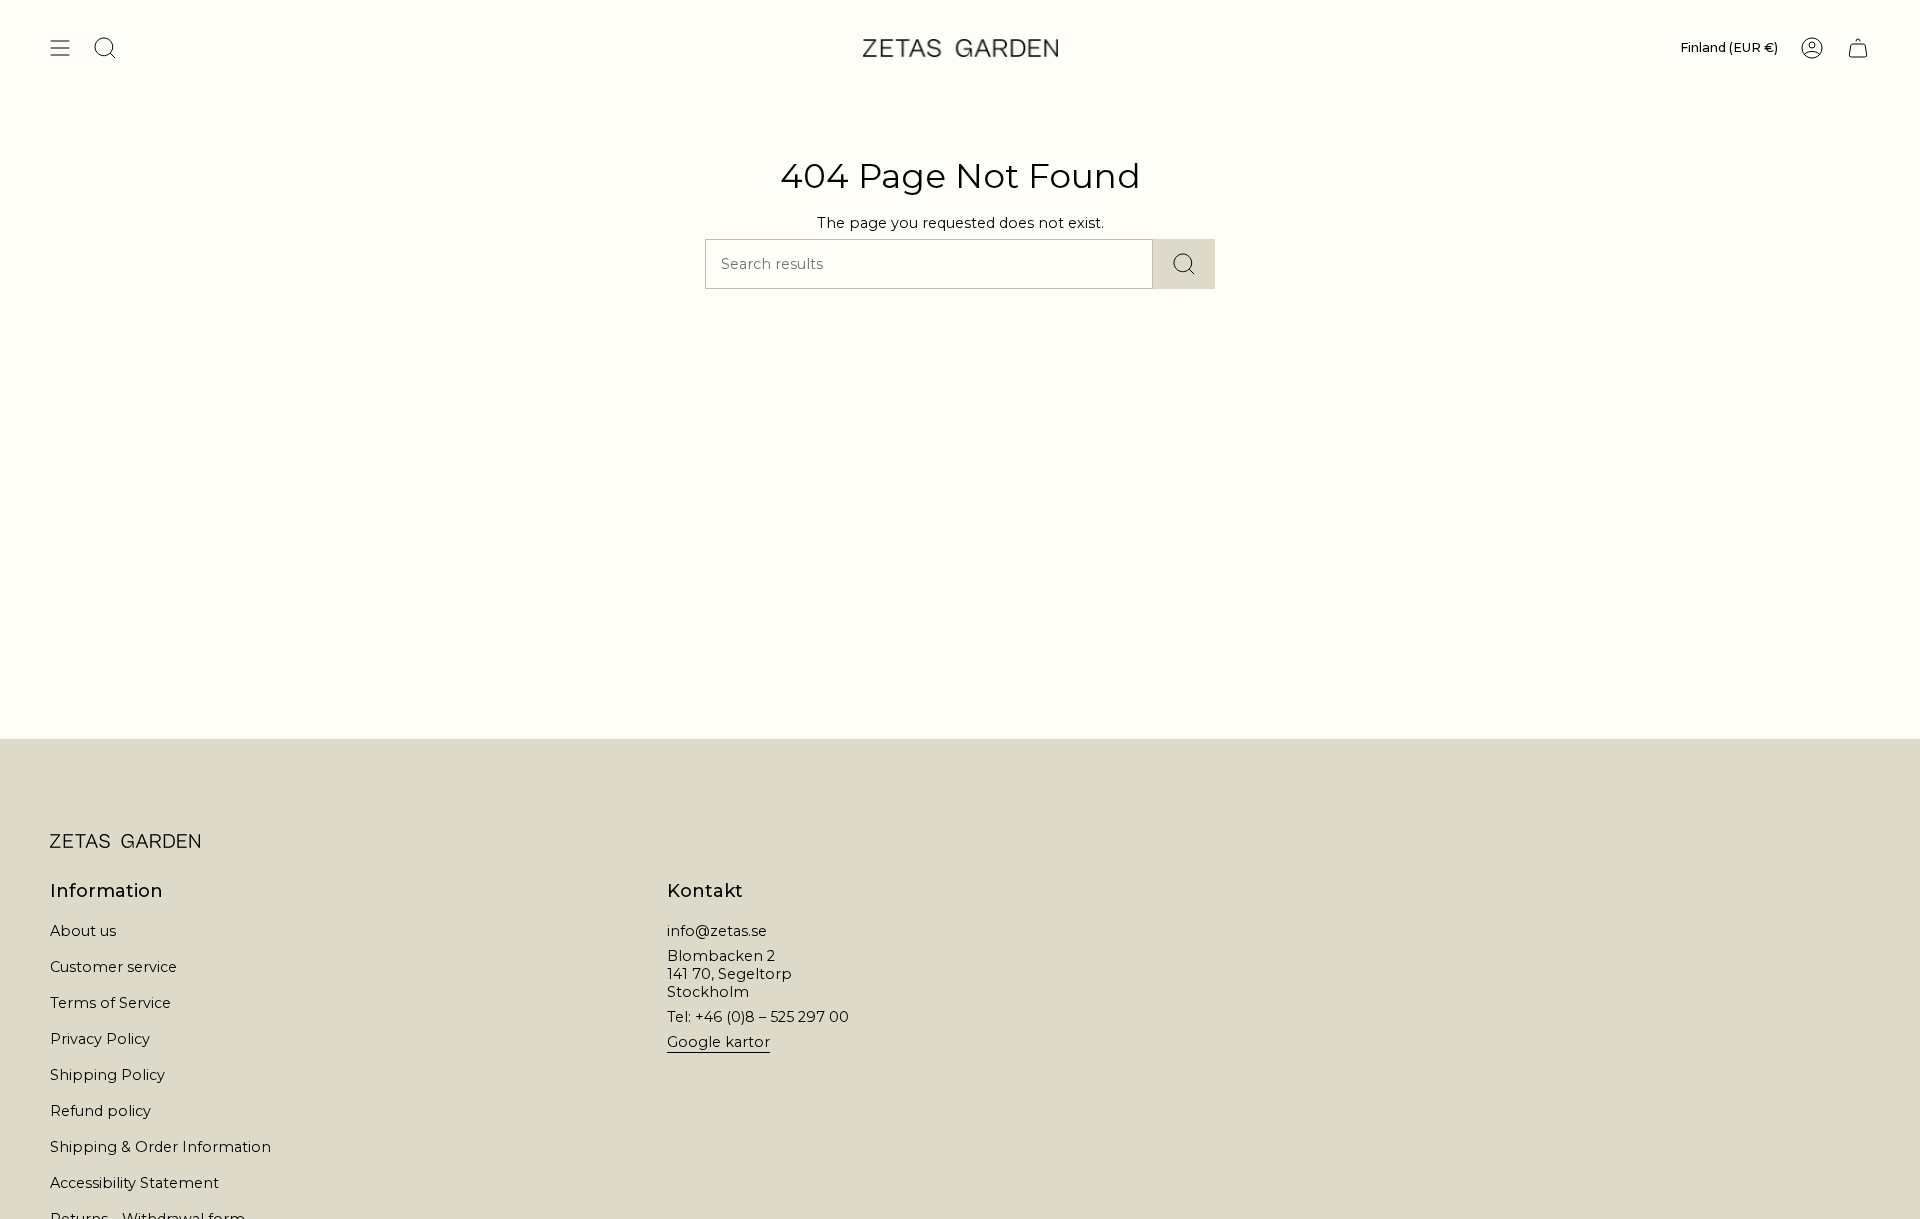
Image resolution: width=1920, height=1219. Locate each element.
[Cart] (1858, 48)
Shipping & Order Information (160, 1147)
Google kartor (718, 1042)
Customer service (113, 967)
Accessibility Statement (134, 1183)
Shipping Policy (107, 1075)
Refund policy (100, 1111)
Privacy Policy (100, 1039)
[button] (105, 48)
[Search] (1184, 264)
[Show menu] (60, 48)
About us (83, 931)
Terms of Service (110, 1003)
